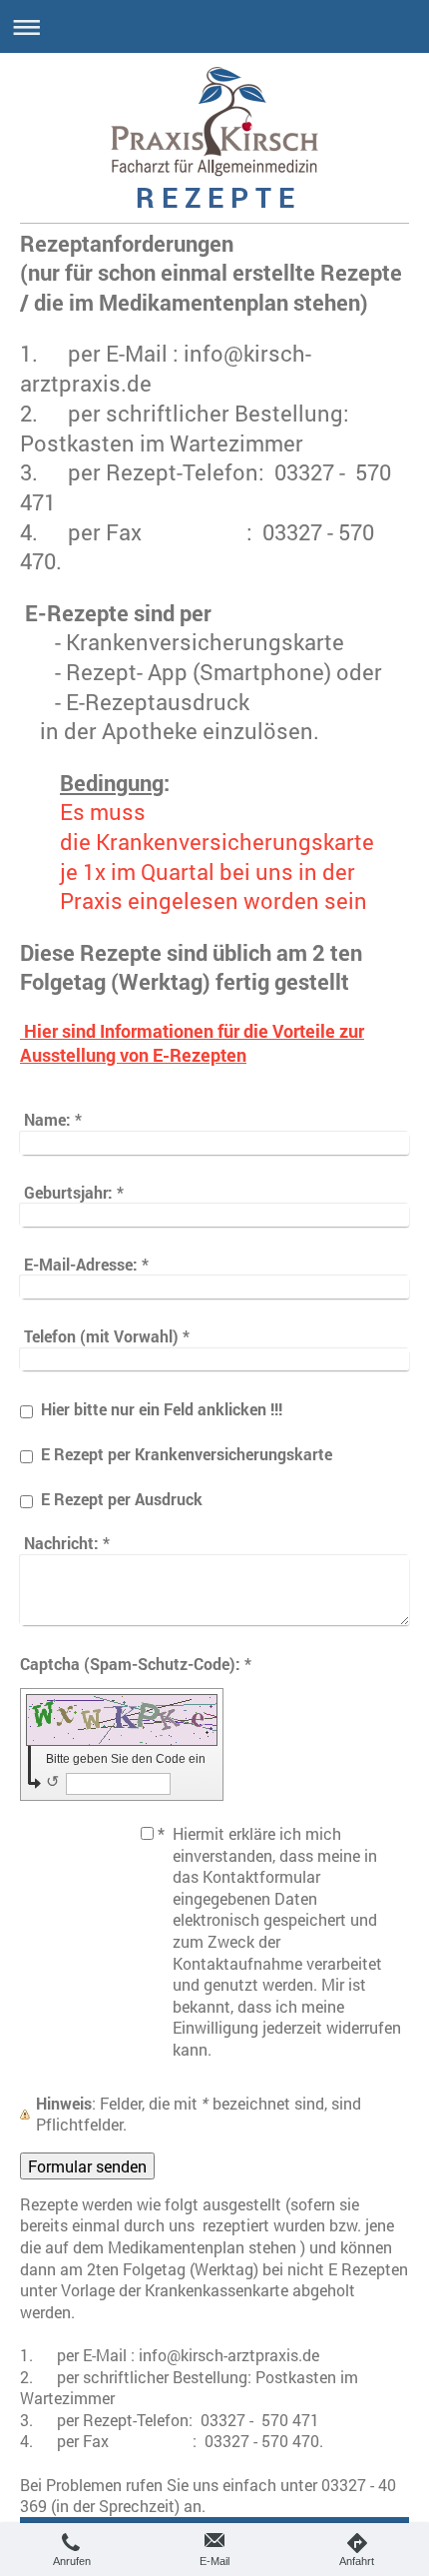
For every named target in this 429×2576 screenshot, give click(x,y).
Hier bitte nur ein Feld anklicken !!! (162, 1409)
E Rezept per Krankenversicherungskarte (187, 1454)
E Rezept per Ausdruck (122, 1499)
